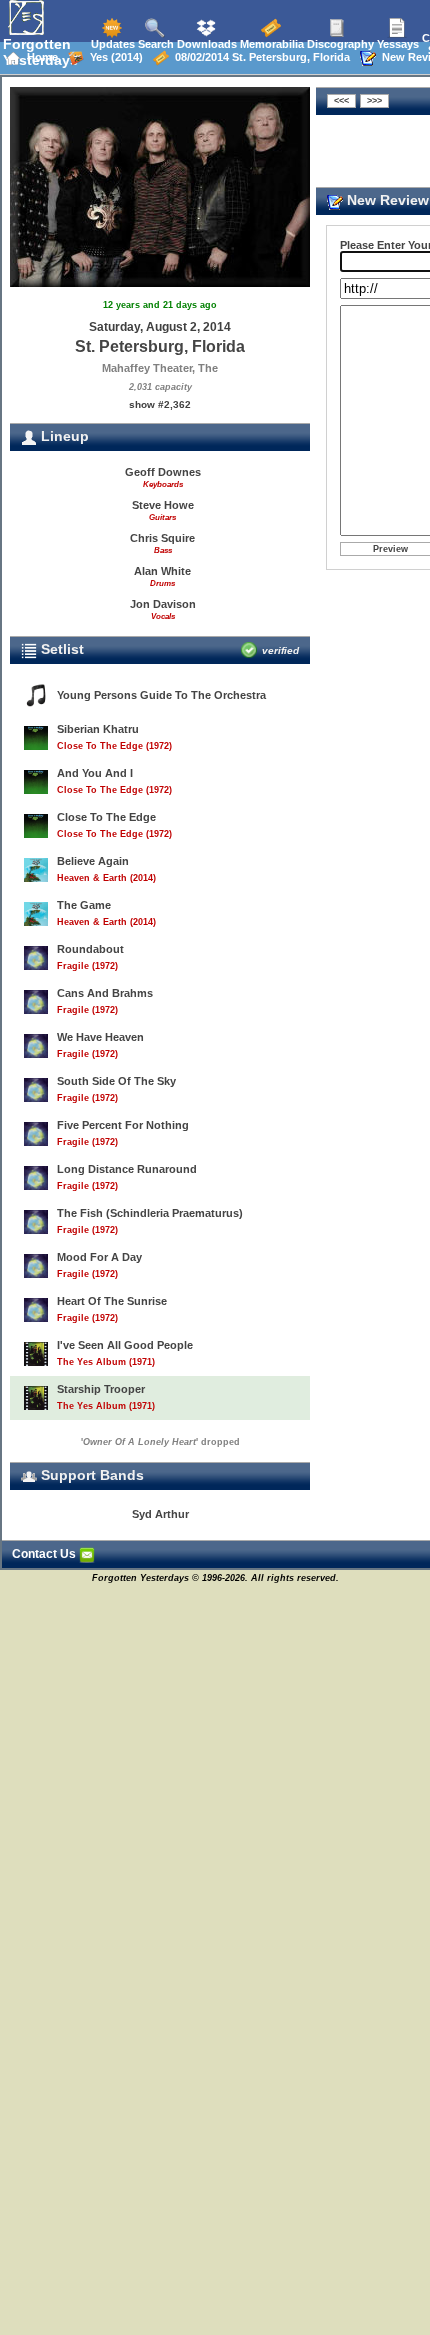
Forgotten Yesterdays (40, 52)
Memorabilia (270, 44)
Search (154, 44)
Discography (339, 44)
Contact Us (45, 1554)
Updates (111, 44)
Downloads (205, 44)
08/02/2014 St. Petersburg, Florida (259, 57)
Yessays (396, 44)
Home (39, 57)
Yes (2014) (113, 57)
